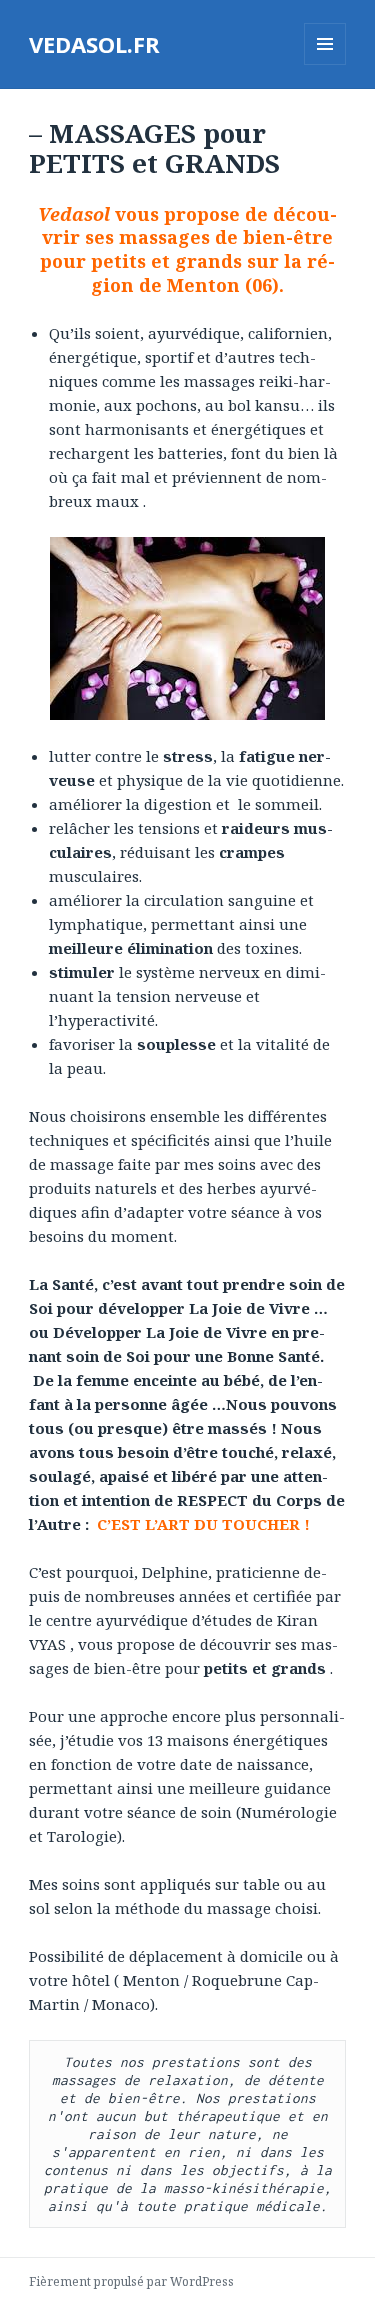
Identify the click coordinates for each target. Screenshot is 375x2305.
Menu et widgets (325, 64)
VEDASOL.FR (94, 44)
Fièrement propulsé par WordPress (131, 2281)
